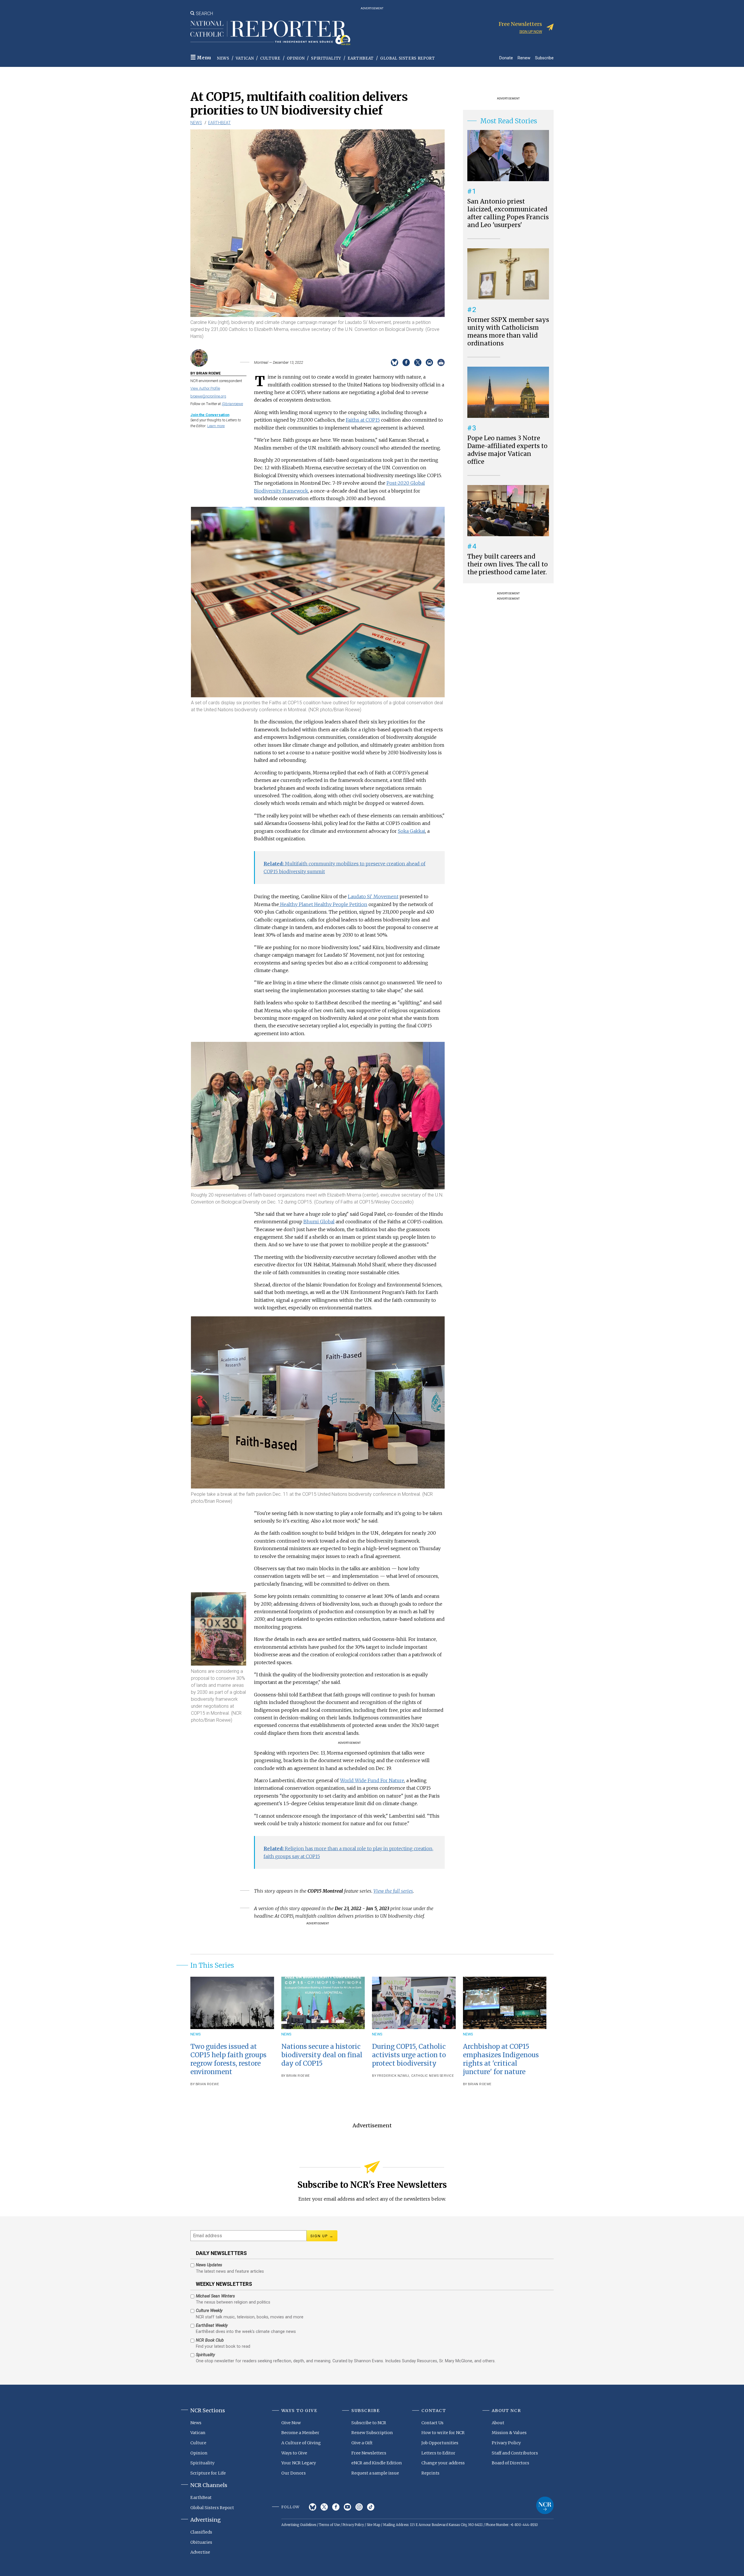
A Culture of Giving (301, 2443)
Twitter (324, 2507)
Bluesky (313, 2507)
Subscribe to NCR (369, 2423)
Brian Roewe (208, 2084)
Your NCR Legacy (299, 2463)
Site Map (373, 2525)
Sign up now (531, 32)
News (223, 58)
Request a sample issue (375, 2473)
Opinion (296, 58)
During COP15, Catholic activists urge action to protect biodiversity (409, 2055)
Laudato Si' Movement (373, 896)
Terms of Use (329, 2525)
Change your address (443, 2463)
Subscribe (544, 58)
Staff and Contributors (515, 2453)
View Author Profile (205, 388)
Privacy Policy (506, 2443)
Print (441, 362)
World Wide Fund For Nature (372, 1780)
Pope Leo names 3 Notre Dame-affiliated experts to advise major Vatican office (507, 450)
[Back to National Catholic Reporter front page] (270, 33)
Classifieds (201, 2532)
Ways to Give (294, 2453)
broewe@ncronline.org (208, 396)
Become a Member (300, 2433)
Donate (506, 58)
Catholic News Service (433, 2076)
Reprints (430, 2473)
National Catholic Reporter (545, 2505)
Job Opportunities (440, 2443)
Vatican (245, 58)
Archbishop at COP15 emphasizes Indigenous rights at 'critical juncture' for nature (501, 2059)
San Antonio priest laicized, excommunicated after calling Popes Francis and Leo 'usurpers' (508, 213)
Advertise (200, 2552)
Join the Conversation (210, 415)
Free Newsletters (369, 2453)
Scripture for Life (208, 2473)
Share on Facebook (406, 362)
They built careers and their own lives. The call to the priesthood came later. (508, 564)
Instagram (359, 2507)
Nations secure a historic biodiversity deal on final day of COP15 (322, 2055)
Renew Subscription (372, 2433)
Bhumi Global (319, 1222)
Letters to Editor (438, 2453)
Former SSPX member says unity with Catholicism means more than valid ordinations (508, 332)
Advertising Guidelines (299, 2525)
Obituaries (201, 2542)
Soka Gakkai (412, 831)
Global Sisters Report (408, 58)
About (498, 2423)
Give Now (291, 2423)
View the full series (393, 1891)
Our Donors (294, 2473)
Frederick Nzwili (393, 2076)
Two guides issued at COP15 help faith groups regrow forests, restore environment (228, 2059)
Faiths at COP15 (363, 420)
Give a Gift (362, 2443)
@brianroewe (232, 404)
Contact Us (432, 2423)
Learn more (216, 426)
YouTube (347, 2507)
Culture (270, 58)
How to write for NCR (443, 2433)
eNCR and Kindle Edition (377, 2463)
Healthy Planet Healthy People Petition (324, 904)
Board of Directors (510, 2463)
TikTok (371, 2507)
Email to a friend (429, 362)
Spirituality (326, 58)
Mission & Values (509, 2433)
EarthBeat (361, 58)
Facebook (336, 2507)
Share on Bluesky (395, 362)
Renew (524, 58)
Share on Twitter (418, 362)
